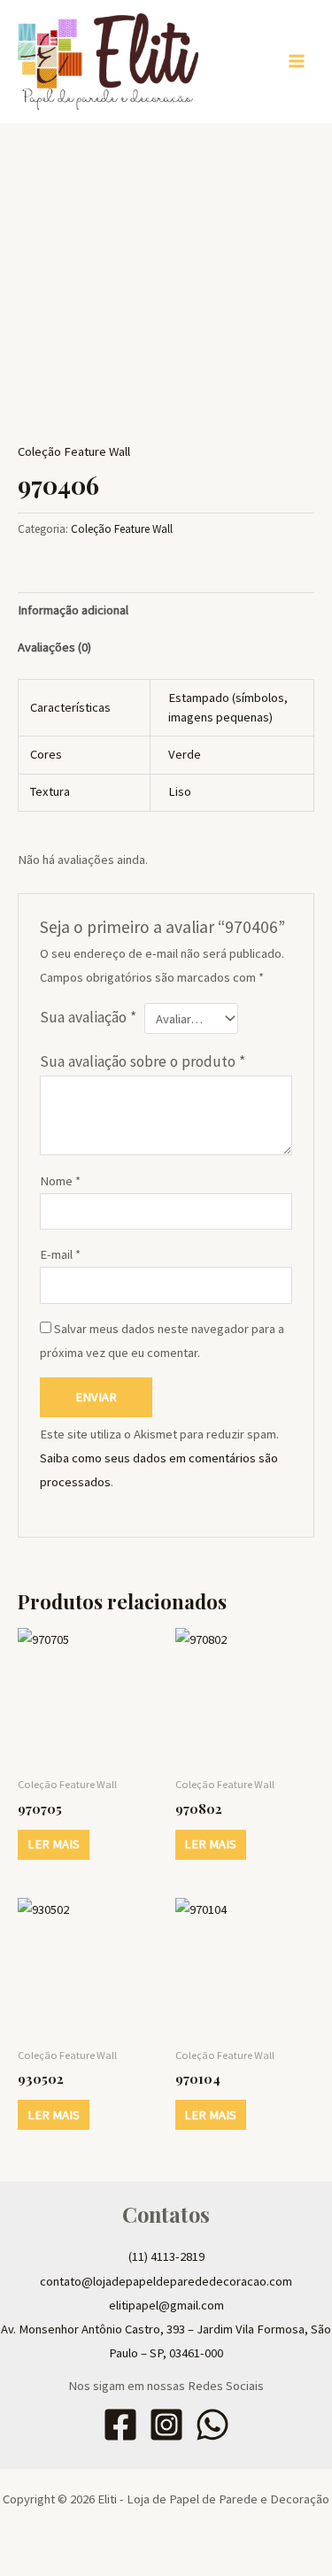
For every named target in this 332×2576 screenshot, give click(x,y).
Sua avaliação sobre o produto (143, 1061)
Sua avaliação (88, 1017)
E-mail (60, 1254)
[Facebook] (120, 2425)
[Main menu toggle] (297, 61)
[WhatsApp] (212, 2425)
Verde (185, 754)
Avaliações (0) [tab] (54, 647)
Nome (60, 1181)
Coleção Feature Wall (74, 451)
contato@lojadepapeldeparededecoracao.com (166, 2281)
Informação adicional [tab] (73, 610)
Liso (180, 791)
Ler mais (54, 1844)
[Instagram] (166, 2425)
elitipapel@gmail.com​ (166, 2305)
